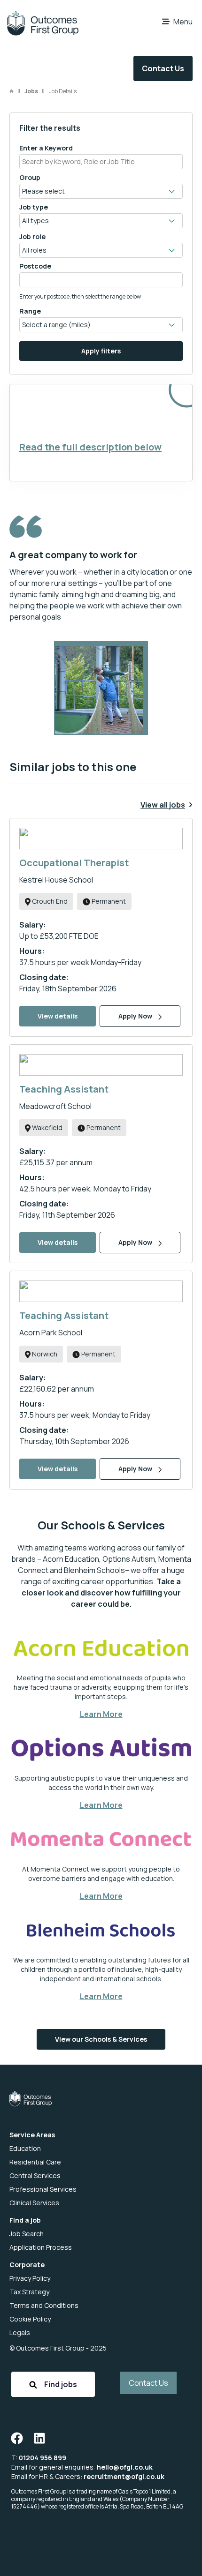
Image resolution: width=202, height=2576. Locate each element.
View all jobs (163, 805)
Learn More (101, 1714)
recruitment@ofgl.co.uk (124, 2476)
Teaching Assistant (64, 1089)
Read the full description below (90, 447)
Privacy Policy (30, 2278)
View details (58, 1016)
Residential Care (35, 2162)
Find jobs (61, 2384)
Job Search (27, 2234)
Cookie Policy (30, 2319)
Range (30, 311)
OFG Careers (43, 23)
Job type (34, 207)
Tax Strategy (29, 2292)
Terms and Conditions (44, 2305)
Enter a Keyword (46, 148)
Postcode (35, 266)
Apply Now (136, 1016)
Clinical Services (34, 2203)
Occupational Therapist (74, 863)
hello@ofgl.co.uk (125, 2467)
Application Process (41, 2247)
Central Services (35, 2175)
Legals (20, 2333)
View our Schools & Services (101, 2039)
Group (30, 177)
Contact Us (163, 68)
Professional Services (43, 2189)
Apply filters (101, 351)
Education (25, 2148)
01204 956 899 (43, 2458)
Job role (32, 236)
